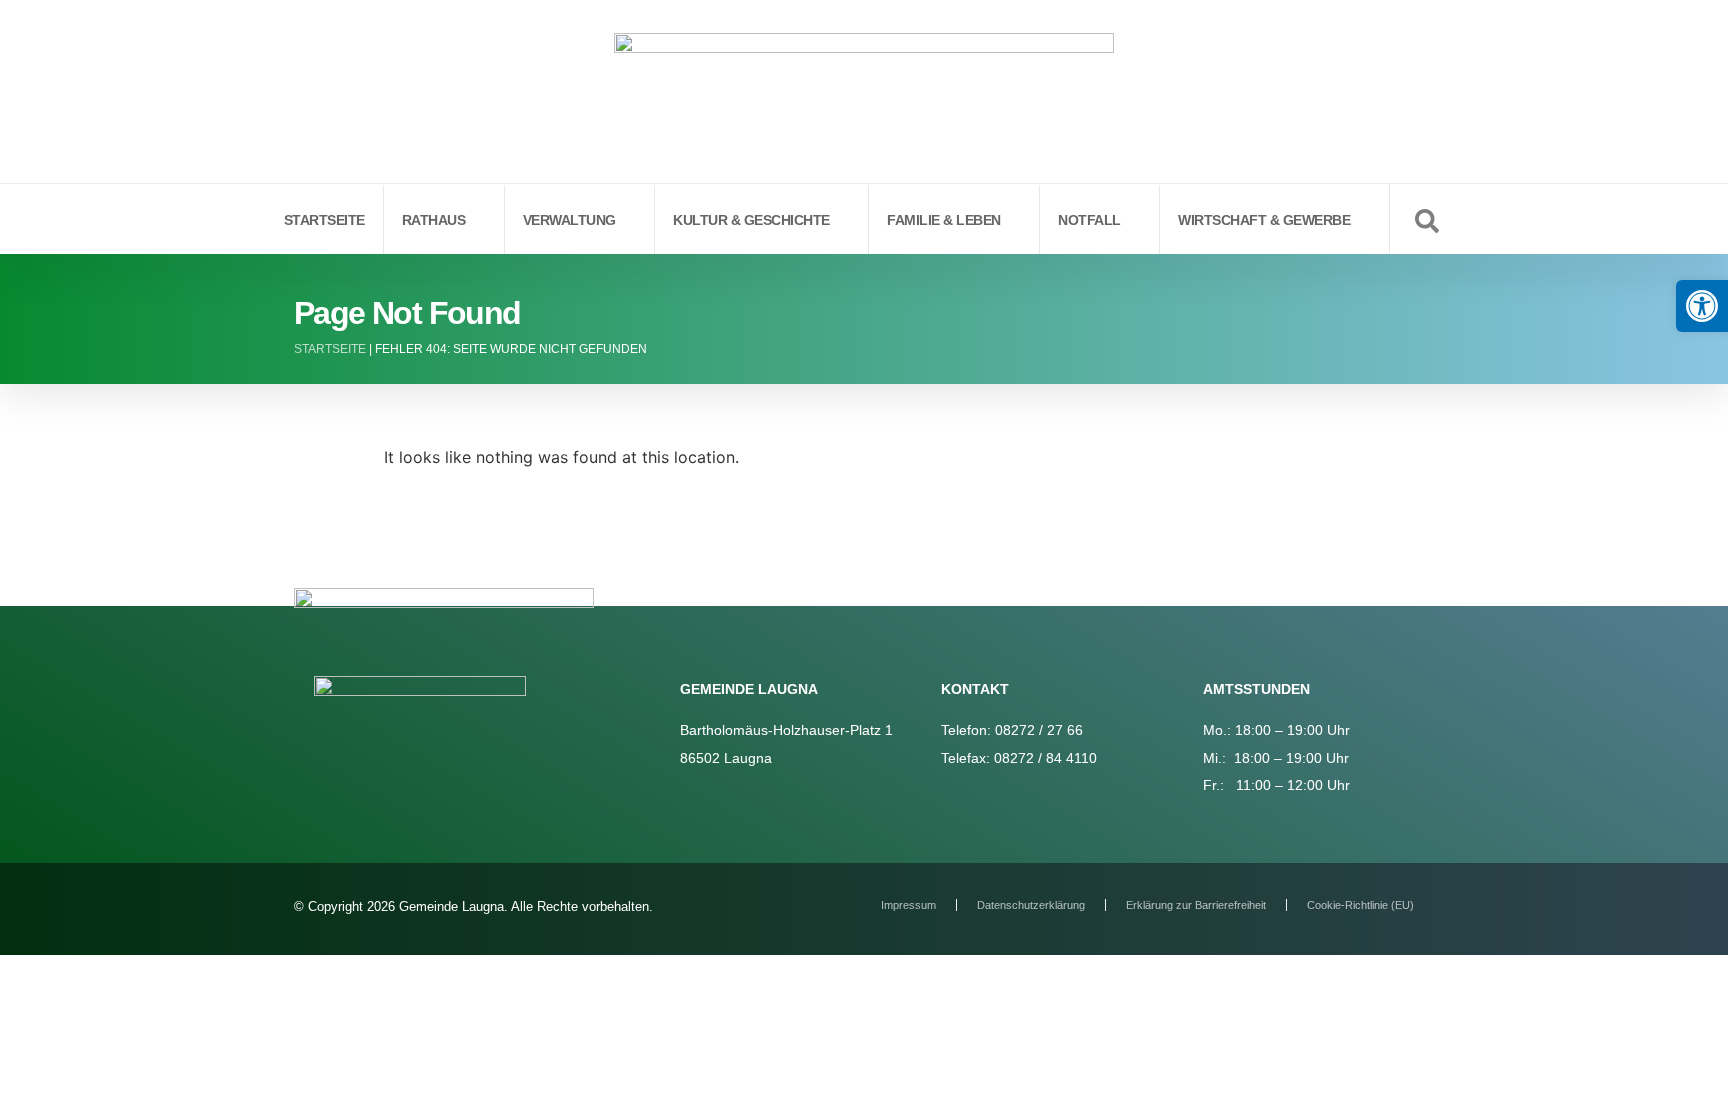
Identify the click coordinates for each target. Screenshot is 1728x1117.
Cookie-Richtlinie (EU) (1360, 905)
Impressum (908, 905)
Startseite (330, 349)
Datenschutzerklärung (1031, 905)
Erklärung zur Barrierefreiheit (1196, 905)
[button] (1702, 306)
